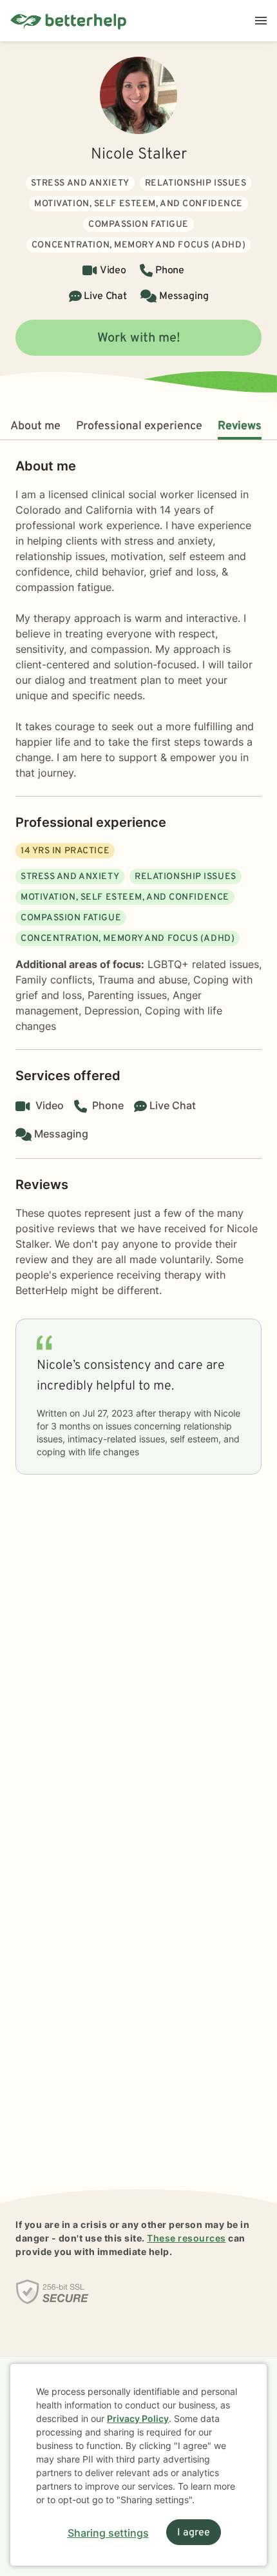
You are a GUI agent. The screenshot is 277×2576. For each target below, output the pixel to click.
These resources (186, 2238)
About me (35, 426)
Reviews (240, 426)
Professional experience (139, 426)
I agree (194, 2533)
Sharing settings (108, 2533)
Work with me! (139, 338)
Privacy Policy (138, 2418)
